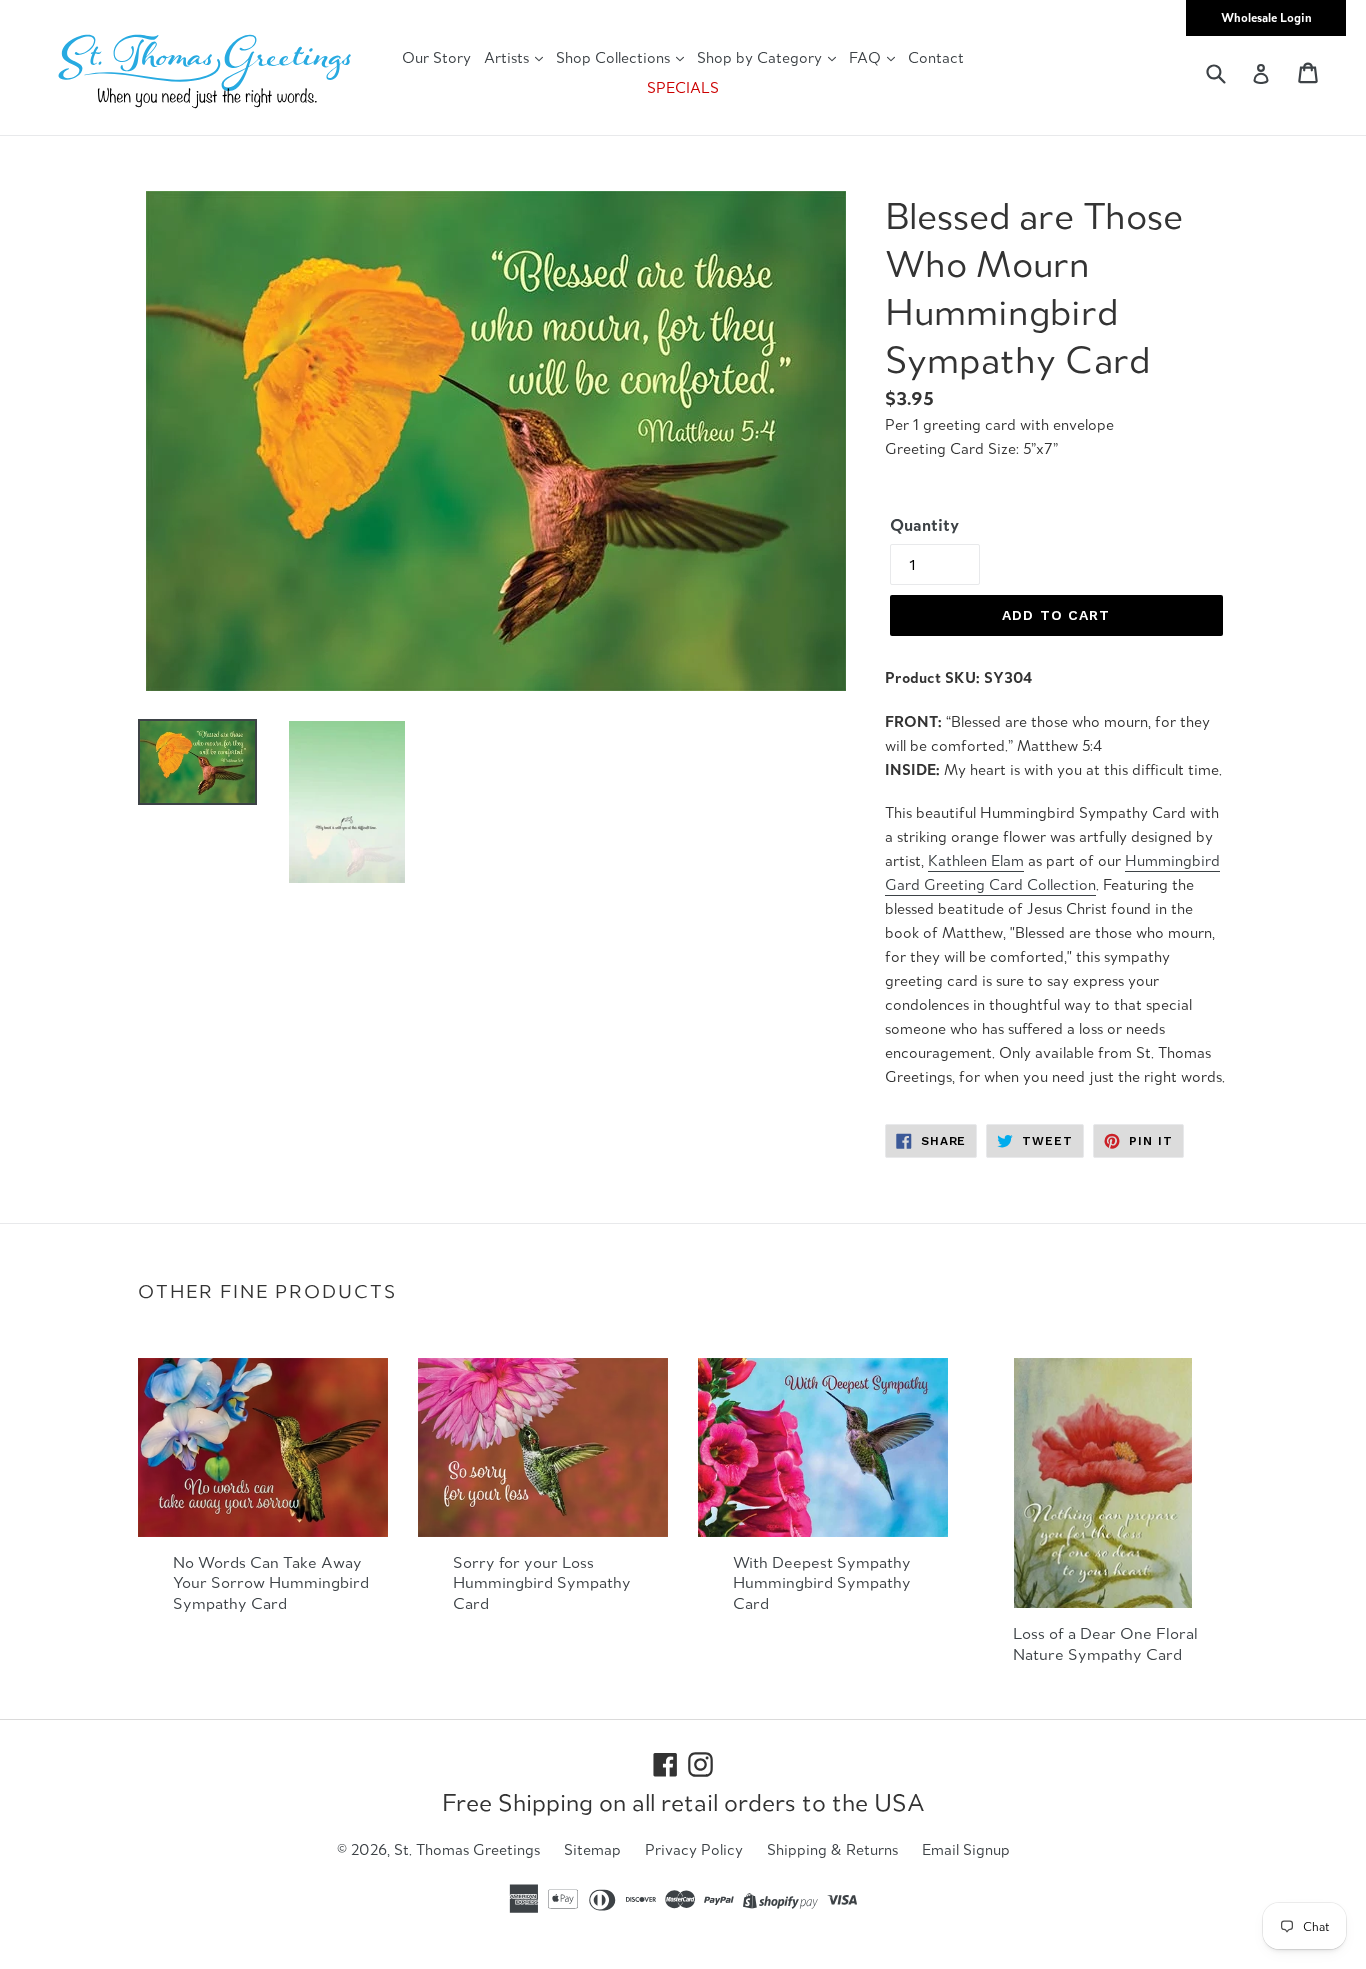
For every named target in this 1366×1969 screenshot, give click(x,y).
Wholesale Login (1266, 17)
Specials (683, 87)
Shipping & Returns (832, 1849)
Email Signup (966, 1849)
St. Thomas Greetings (467, 1849)
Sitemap (592, 1849)
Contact (936, 57)
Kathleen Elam (976, 860)
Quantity (924, 525)
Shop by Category (761, 57)
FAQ (867, 57)
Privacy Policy (694, 1849)
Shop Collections (615, 57)
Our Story (436, 57)
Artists (508, 57)
